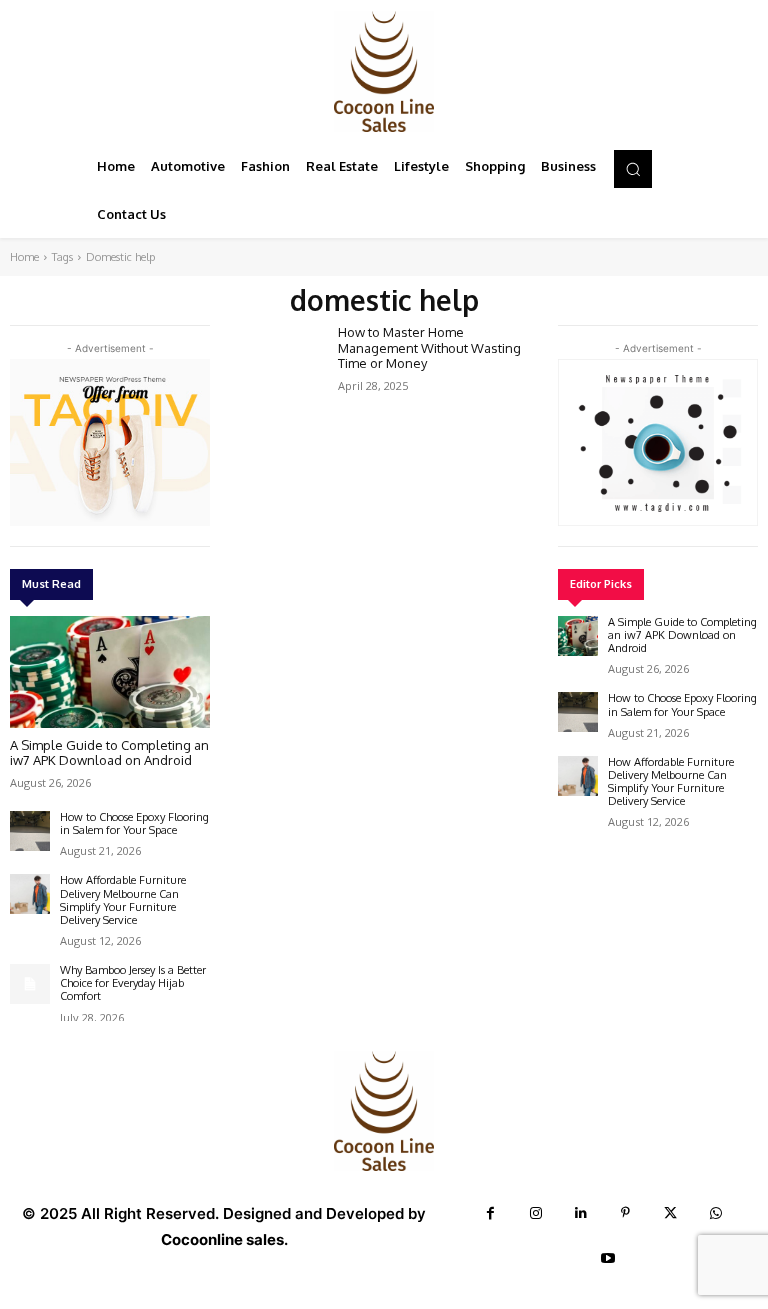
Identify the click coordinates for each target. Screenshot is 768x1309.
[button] (633, 169)
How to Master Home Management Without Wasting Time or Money (429, 347)
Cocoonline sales (222, 1239)
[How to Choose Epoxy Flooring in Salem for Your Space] (30, 831)
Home (24, 257)
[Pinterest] (625, 1213)
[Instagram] (535, 1213)
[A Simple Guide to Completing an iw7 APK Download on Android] (110, 672)
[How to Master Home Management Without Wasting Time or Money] (276, 362)
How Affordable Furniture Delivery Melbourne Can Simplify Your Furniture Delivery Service (123, 900)
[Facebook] (490, 1213)
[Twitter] (670, 1213)
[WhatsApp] (715, 1213)
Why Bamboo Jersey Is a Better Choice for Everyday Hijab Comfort (133, 983)
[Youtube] (608, 1258)
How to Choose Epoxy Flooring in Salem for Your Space (134, 823)
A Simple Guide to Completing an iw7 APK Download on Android (109, 753)
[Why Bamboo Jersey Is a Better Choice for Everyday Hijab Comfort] (30, 984)
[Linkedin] (580, 1213)
